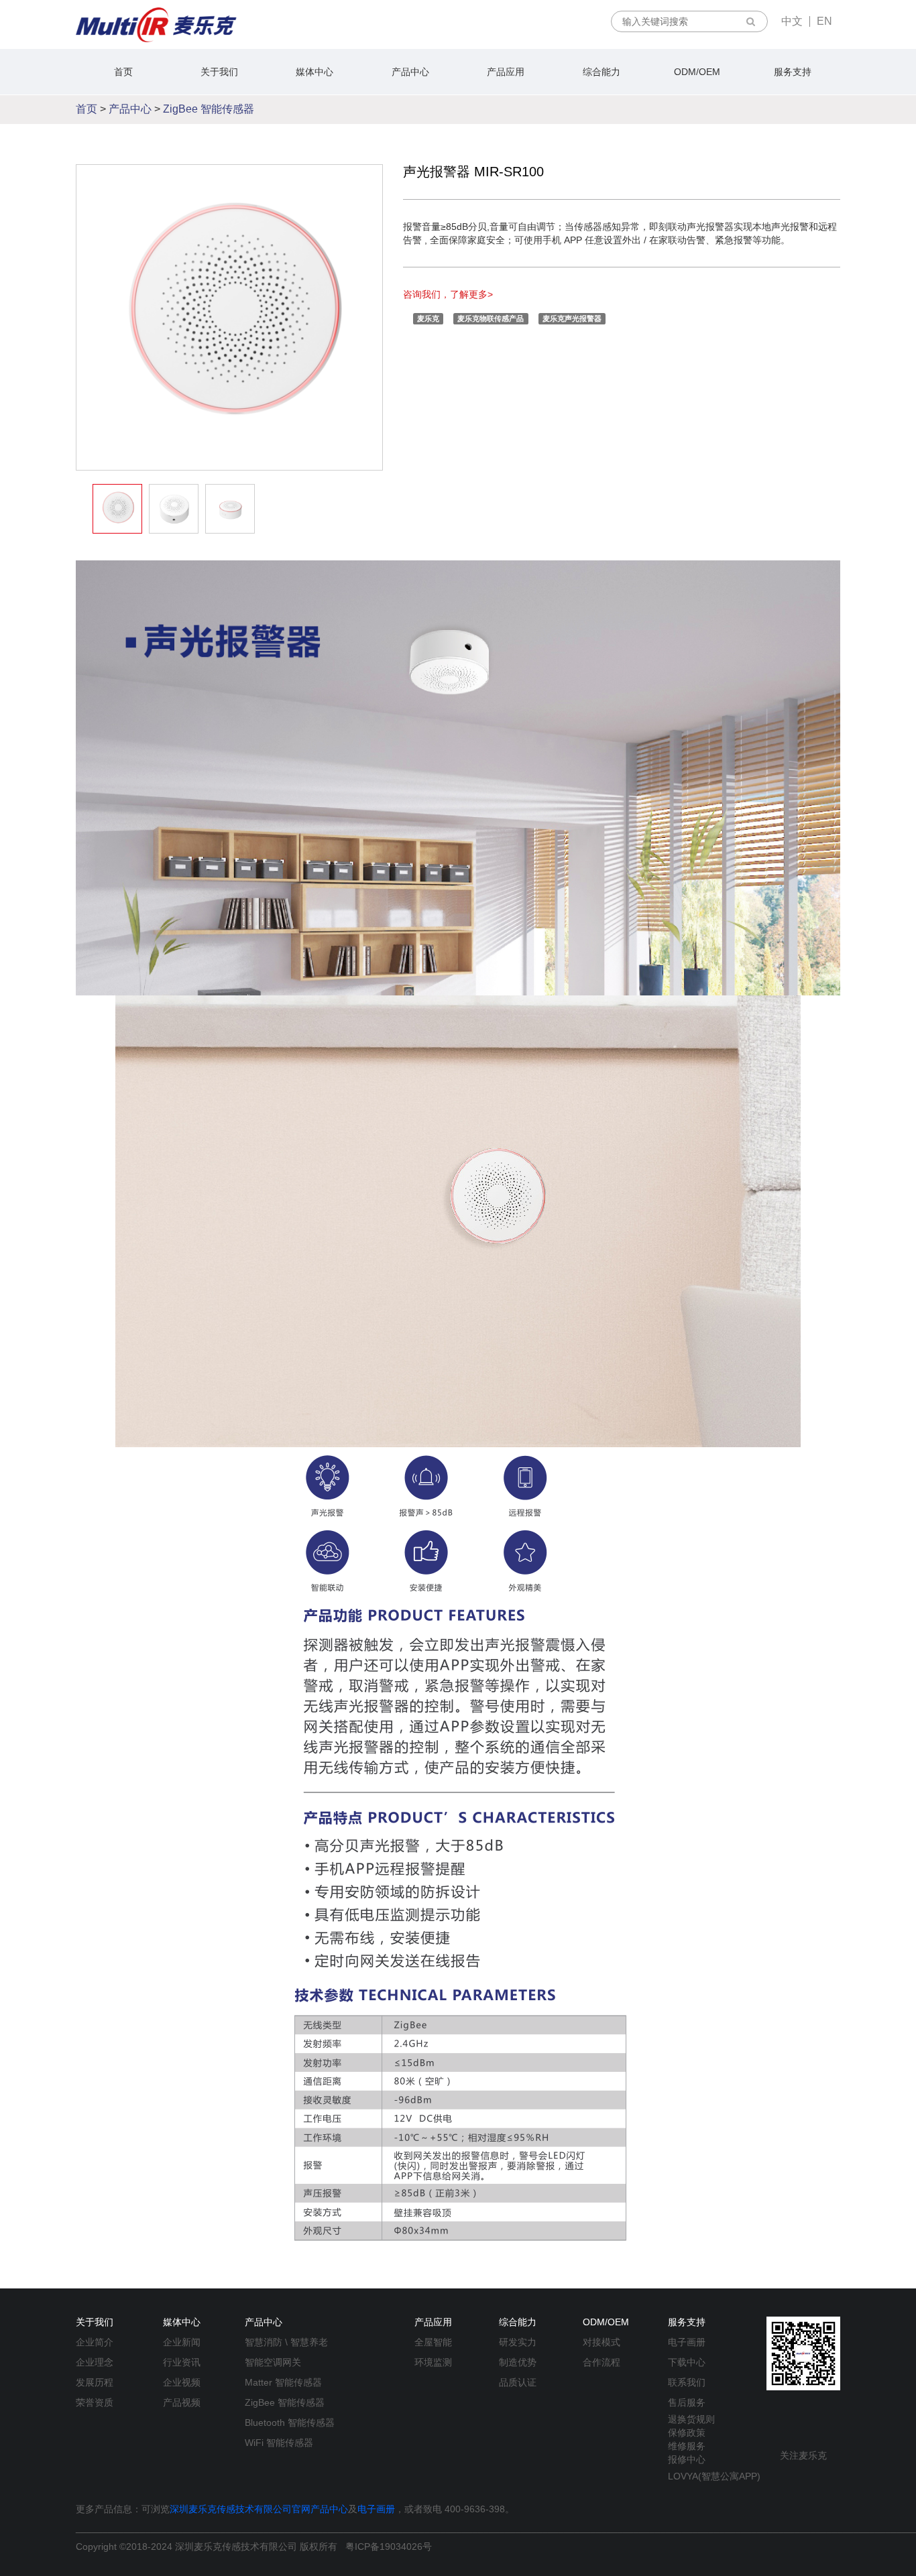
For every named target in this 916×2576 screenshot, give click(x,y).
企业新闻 (182, 2342)
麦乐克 (428, 318)
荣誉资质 (95, 2402)
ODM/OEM (697, 72)
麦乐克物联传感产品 (491, 318)
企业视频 (182, 2382)
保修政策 (687, 2433)
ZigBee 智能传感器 (209, 109)
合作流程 (602, 2362)
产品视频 (182, 2402)
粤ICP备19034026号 (389, 2547)
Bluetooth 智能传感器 (290, 2422)
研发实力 (518, 2342)
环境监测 (433, 2362)
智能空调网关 (273, 2362)
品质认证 (518, 2382)
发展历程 (95, 2382)
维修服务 (687, 2446)
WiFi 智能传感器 (279, 2443)
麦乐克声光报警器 (572, 318)
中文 (792, 21)
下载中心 (687, 2362)
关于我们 (219, 72)
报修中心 (687, 2459)
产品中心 (410, 72)
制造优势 (518, 2362)
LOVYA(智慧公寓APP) (714, 2476)
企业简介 (95, 2342)
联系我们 (687, 2382)
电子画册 (687, 2342)
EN (824, 21)
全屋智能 (433, 2342)
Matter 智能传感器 (283, 2382)
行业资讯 (182, 2362)
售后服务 (687, 2402)
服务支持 (793, 72)
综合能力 (602, 72)
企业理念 (95, 2362)
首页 (123, 72)
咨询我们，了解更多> (448, 294)
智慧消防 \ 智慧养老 (286, 2342)
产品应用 (506, 72)
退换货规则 (691, 2419)
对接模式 (602, 2342)
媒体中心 (314, 72)
